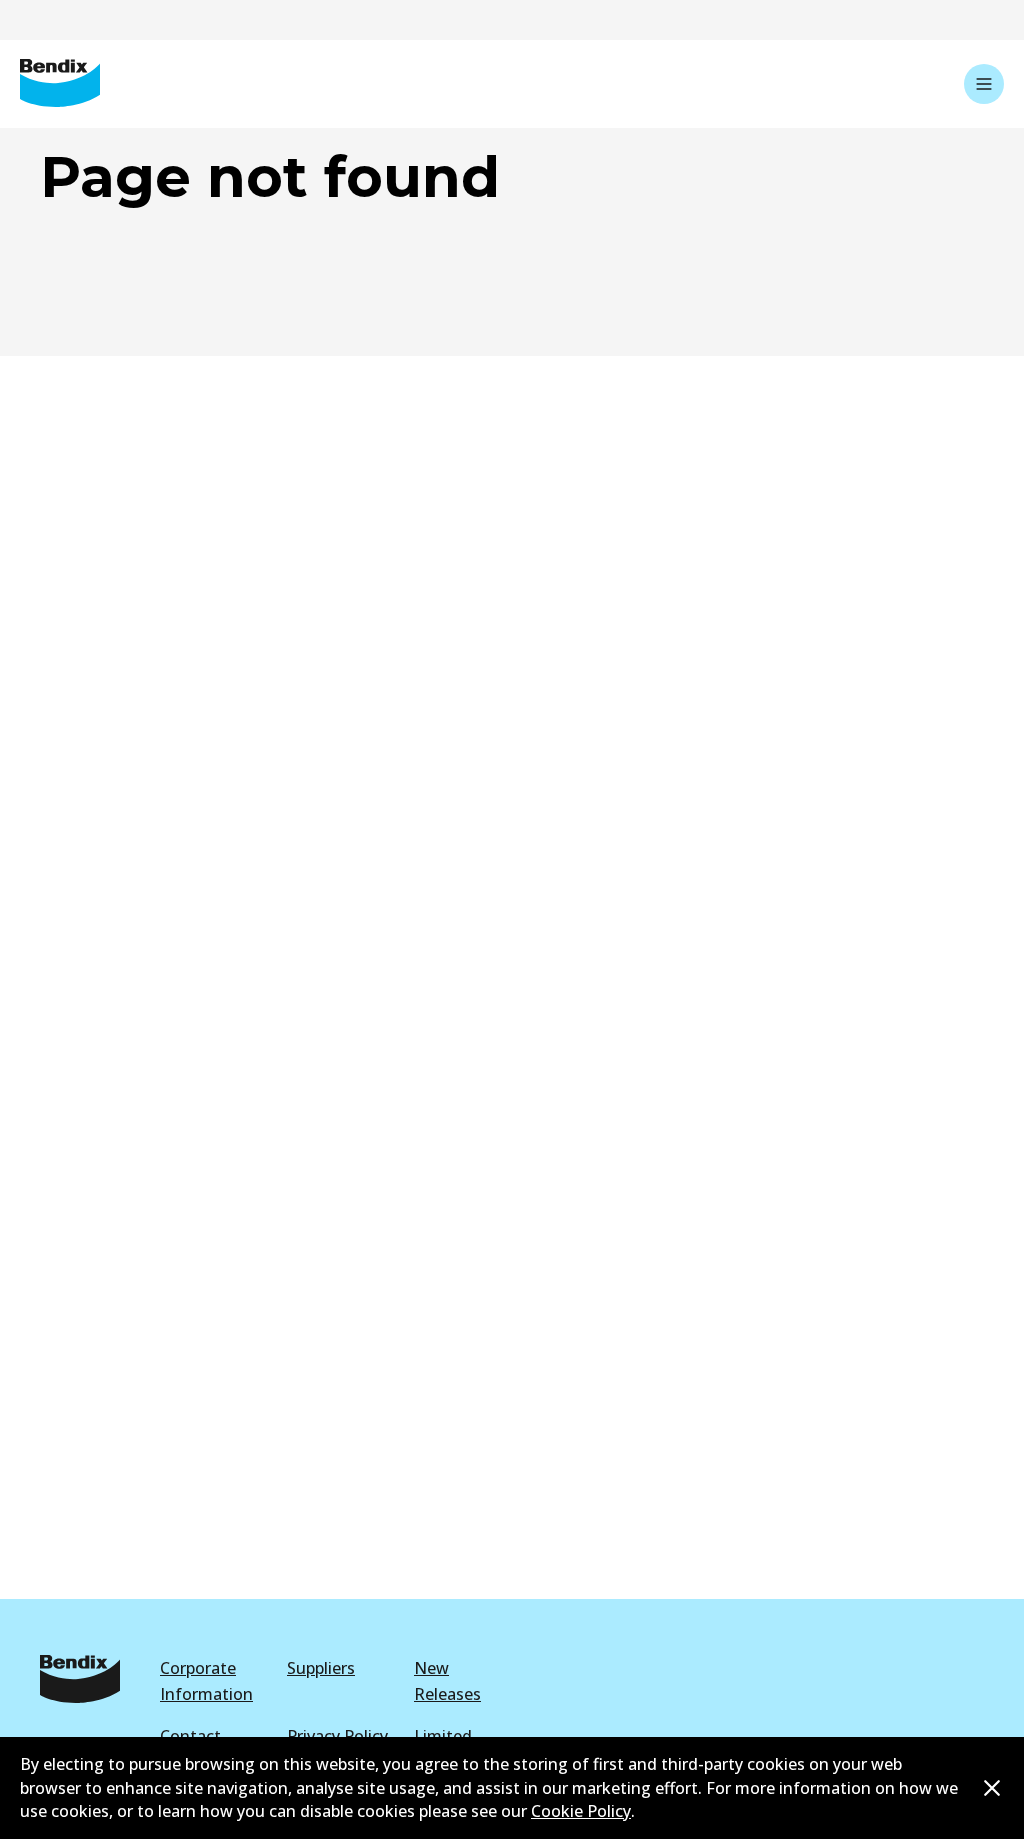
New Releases (447, 1681)
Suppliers (321, 1668)
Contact (190, 1736)
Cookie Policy (581, 1811)
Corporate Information (206, 1681)
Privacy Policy (337, 1736)
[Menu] (984, 84)
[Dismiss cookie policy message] (992, 1788)
